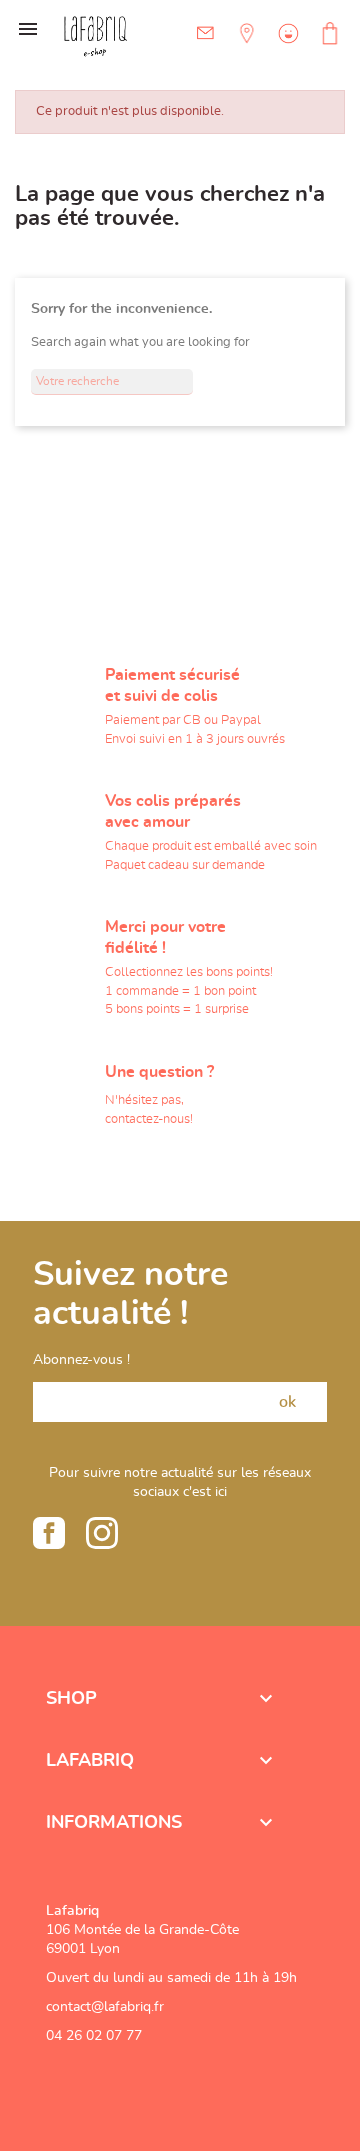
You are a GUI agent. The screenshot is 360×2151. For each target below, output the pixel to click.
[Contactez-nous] (205, 33)
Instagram (102, 1533)
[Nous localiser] (245, 48)
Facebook (49, 1533)
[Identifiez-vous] (286, 48)
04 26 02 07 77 (94, 2036)
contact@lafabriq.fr (105, 2007)
